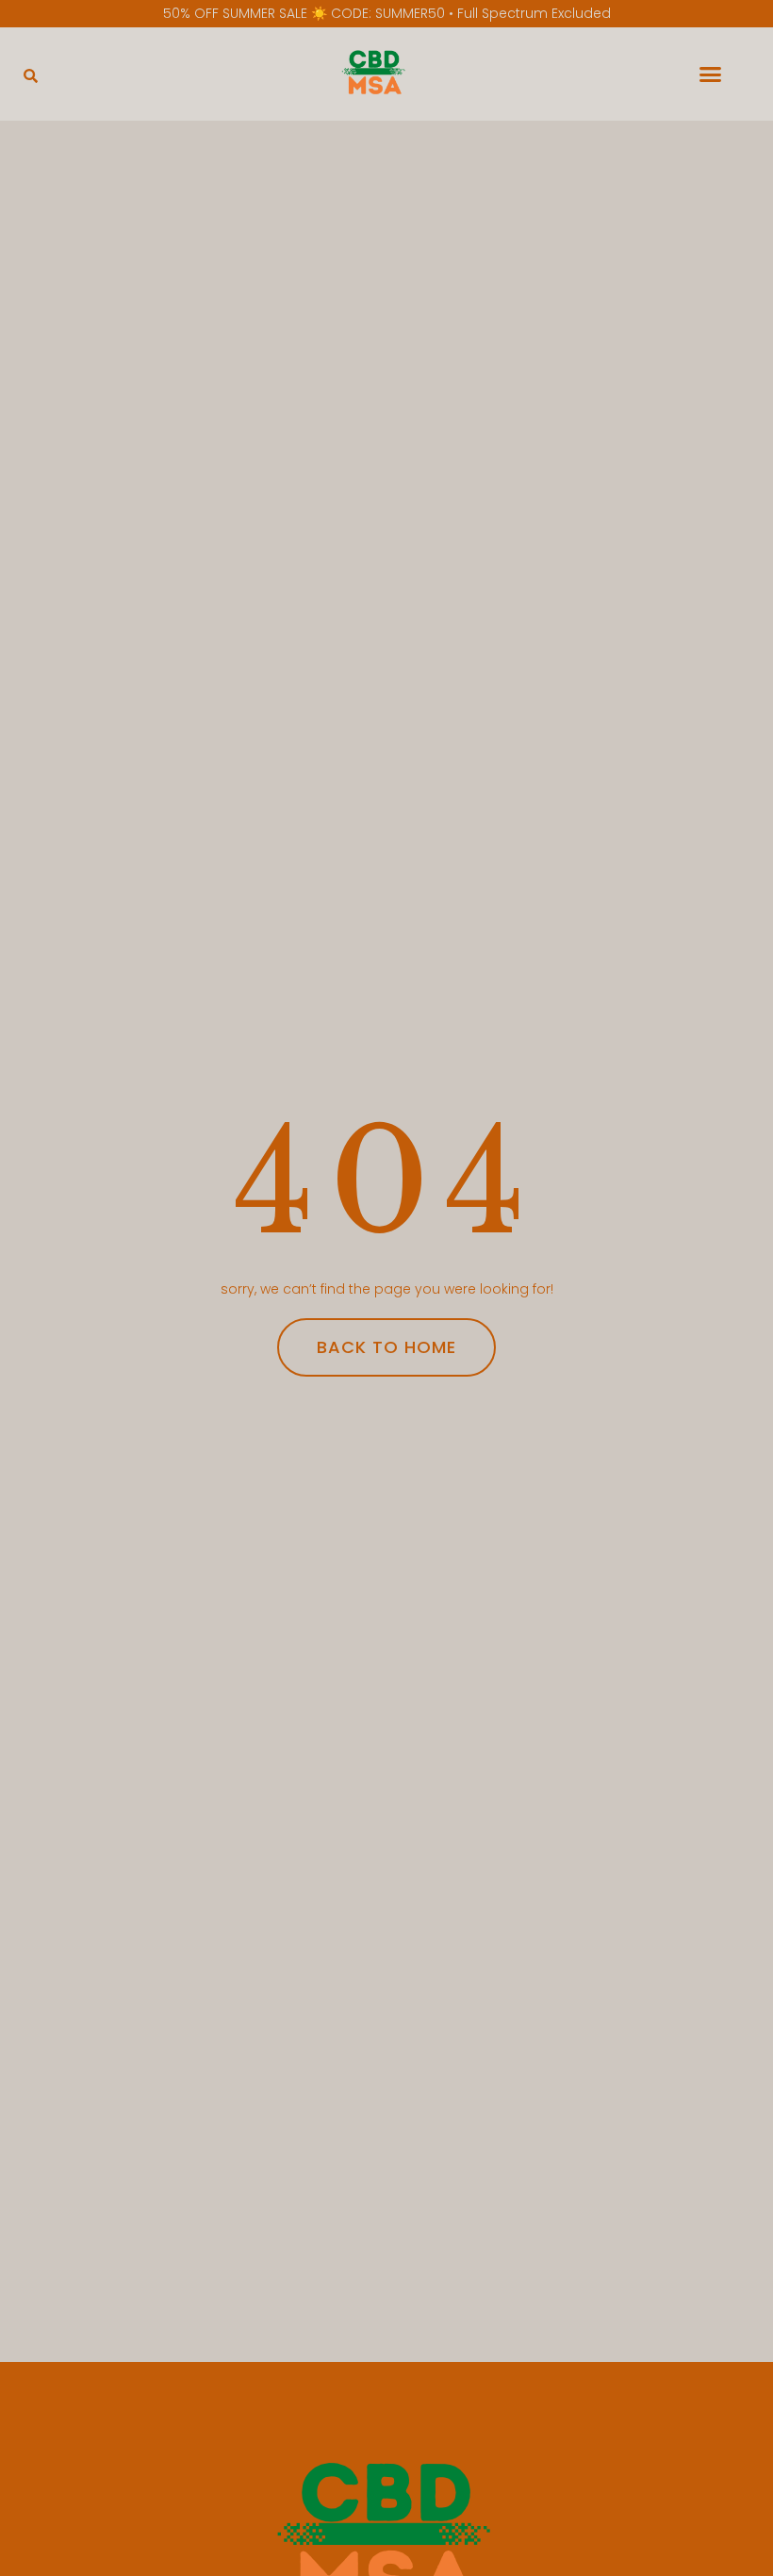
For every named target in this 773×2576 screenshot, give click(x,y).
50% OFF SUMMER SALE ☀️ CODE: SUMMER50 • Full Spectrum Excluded (387, 13)
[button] (31, 76)
